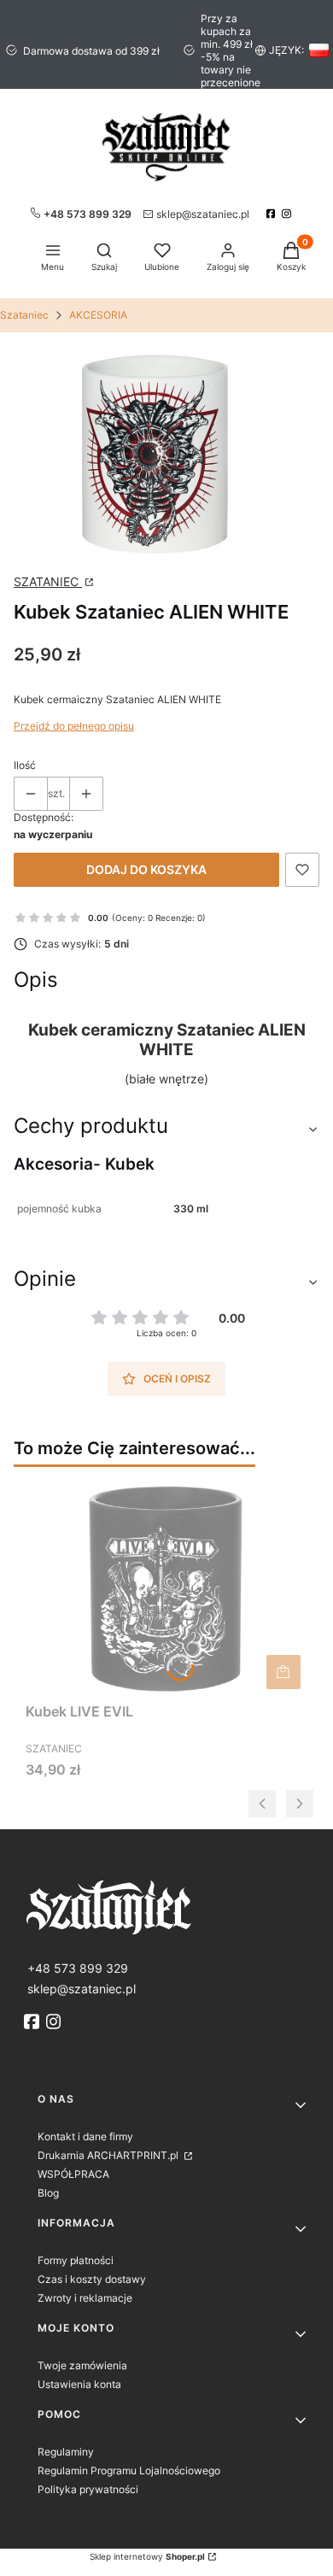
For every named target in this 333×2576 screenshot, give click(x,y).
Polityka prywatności (88, 2489)
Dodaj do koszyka (146, 869)
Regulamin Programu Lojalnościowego (129, 2470)
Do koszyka (283, 1672)
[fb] (33, 2021)
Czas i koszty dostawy (92, 2279)
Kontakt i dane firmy (85, 2136)
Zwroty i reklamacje (85, 2298)
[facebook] (273, 214)
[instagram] (288, 214)
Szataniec (24, 315)
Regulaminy (66, 2452)
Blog (48, 2193)
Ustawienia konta (79, 2384)
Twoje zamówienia (82, 2365)
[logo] (166, 1906)
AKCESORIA (98, 315)
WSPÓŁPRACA (73, 2174)
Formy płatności (76, 2260)
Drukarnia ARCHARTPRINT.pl (109, 2155)
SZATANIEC (48, 581)
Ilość (25, 765)
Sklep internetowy (147, 2556)
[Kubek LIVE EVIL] (166, 1587)
